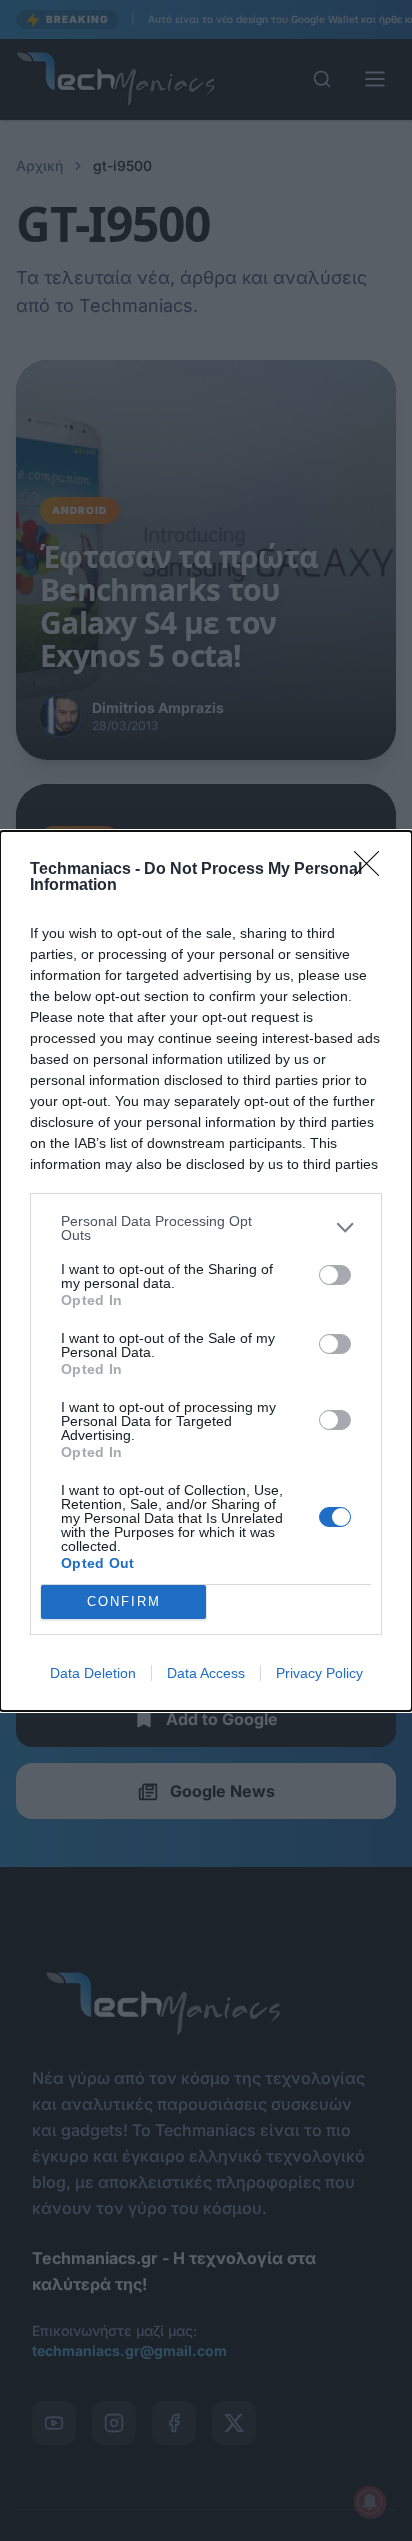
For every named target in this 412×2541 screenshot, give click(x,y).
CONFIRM (124, 1601)
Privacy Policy (319, 1673)
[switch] (335, 1275)
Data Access (206, 1673)
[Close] (373, 870)
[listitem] (206, 1228)
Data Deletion (93, 1673)
